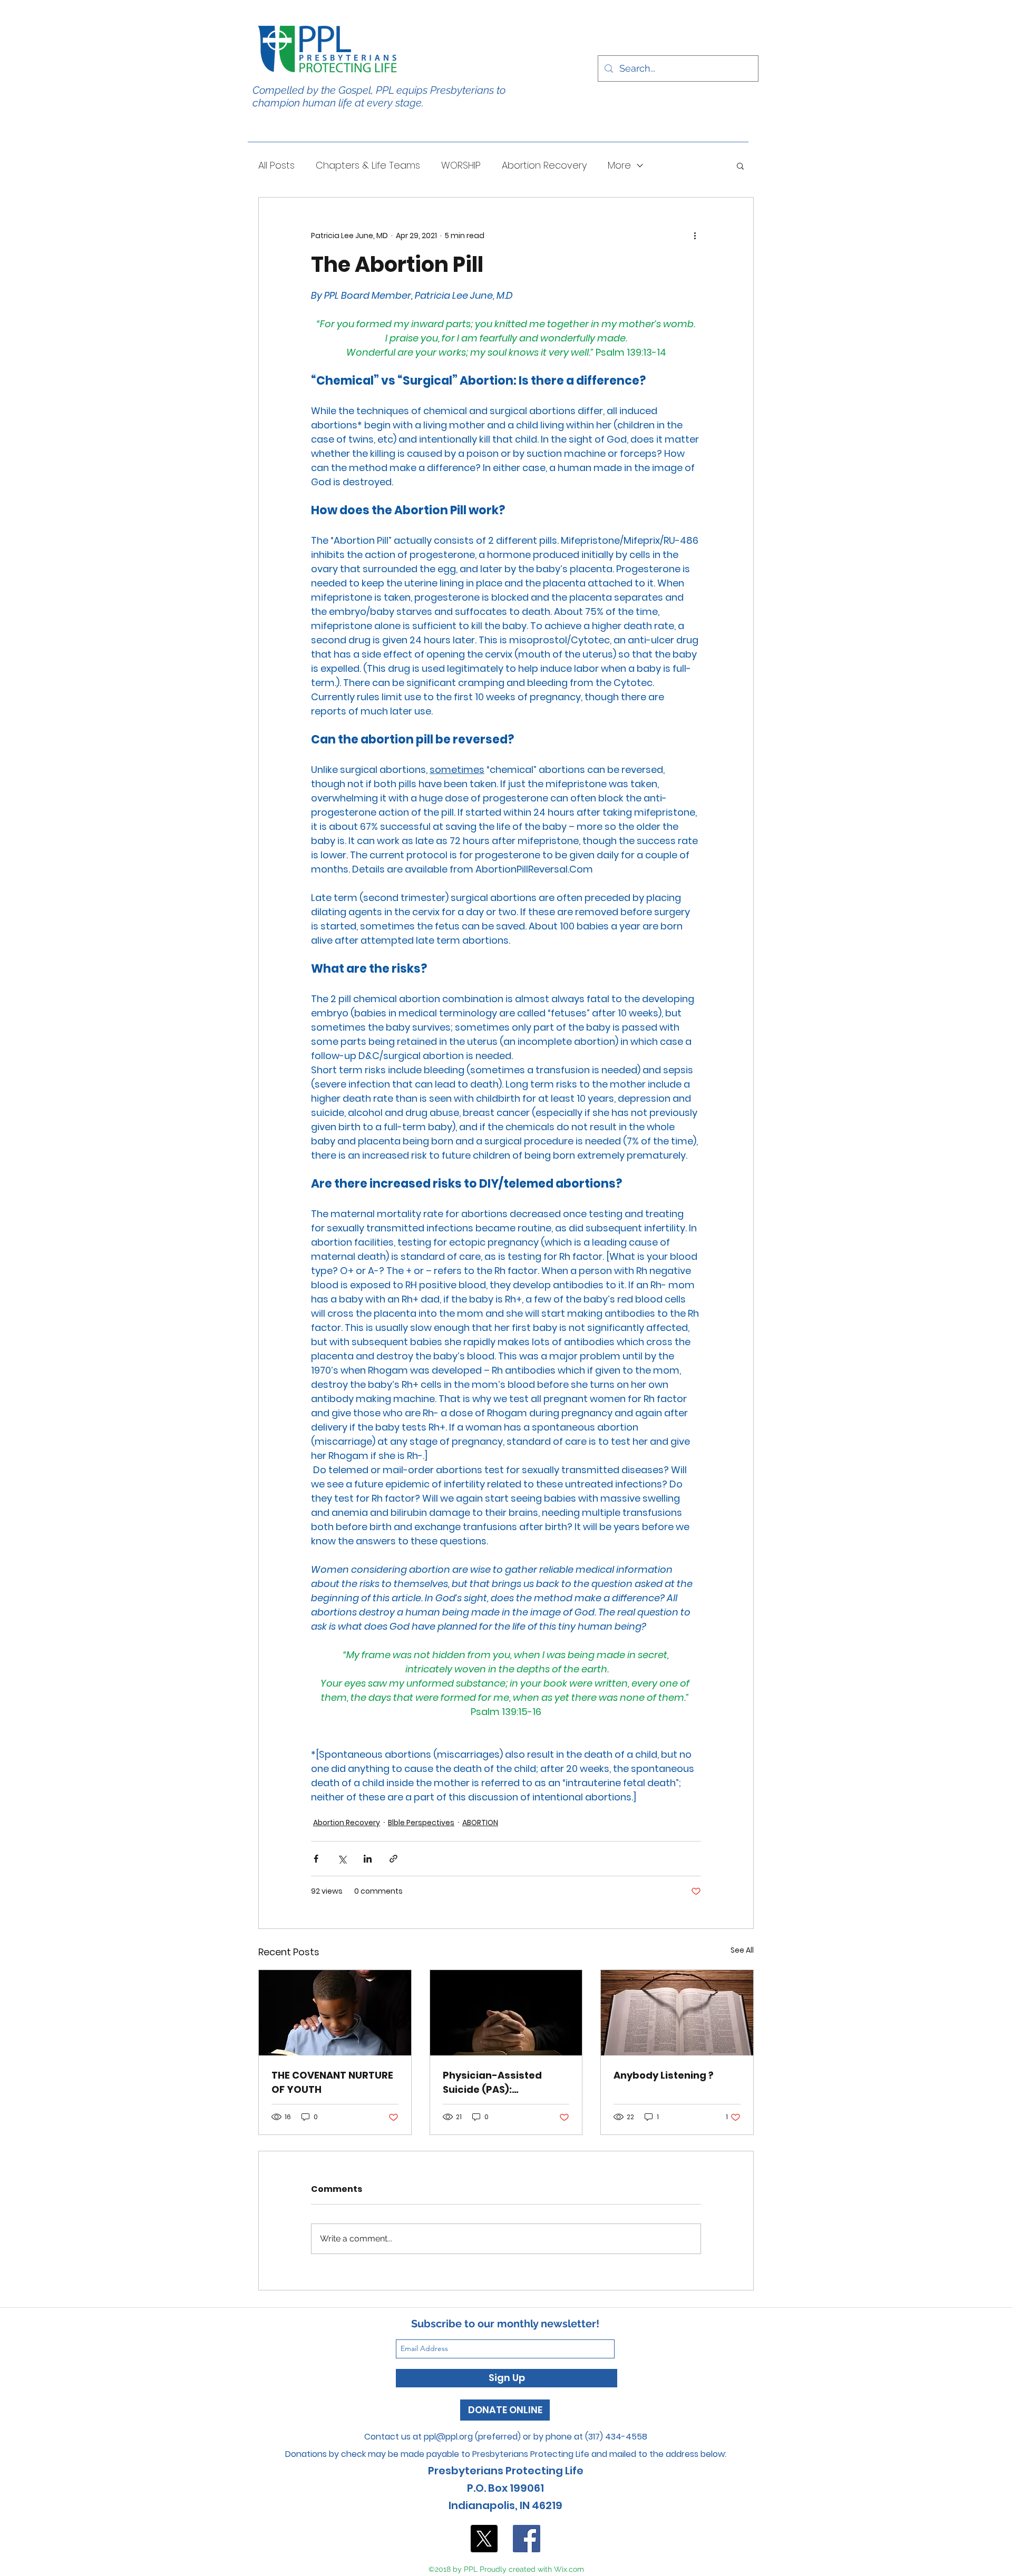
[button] (740, 165)
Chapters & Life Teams (368, 165)
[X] (484, 2539)
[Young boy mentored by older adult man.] (335, 2013)
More (619, 165)
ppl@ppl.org (448, 2437)
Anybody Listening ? (664, 2075)
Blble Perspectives (421, 1823)
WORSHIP (461, 165)
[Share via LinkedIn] (368, 1859)
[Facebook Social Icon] (527, 2539)
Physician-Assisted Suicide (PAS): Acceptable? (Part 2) (495, 2083)
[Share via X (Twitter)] (342, 1859)
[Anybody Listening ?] (677, 2013)
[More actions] (695, 236)
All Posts (276, 165)
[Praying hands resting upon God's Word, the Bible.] (506, 2013)
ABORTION (480, 1823)
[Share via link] (393, 1859)
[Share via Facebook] (316, 1859)
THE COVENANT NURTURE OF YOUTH (332, 2082)
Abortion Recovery (544, 165)
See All (742, 1950)
